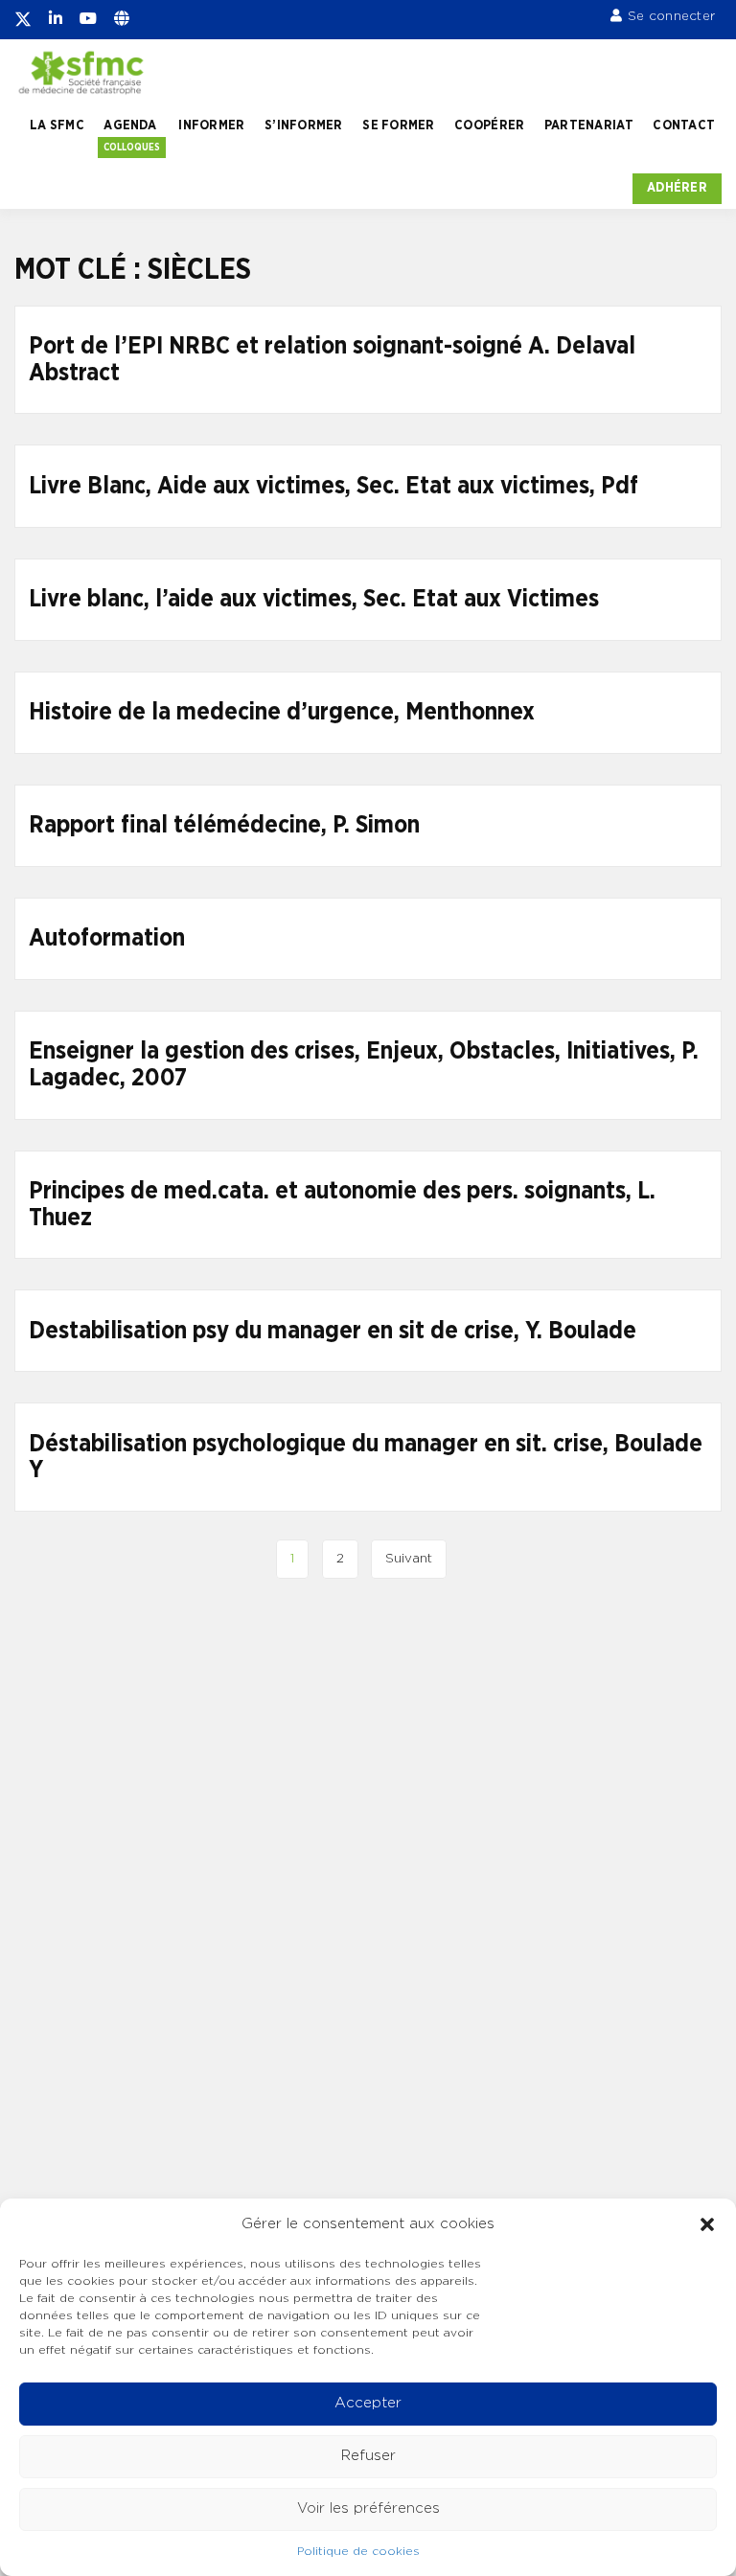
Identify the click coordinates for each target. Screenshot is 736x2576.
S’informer (304, 125)
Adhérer (677, 188)
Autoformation (107, 938)
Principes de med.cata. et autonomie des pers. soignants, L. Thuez (342, 1205)
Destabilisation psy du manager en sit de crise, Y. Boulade (333, 1331)
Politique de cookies (358, 2551)
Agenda (130, 125)
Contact (684, 125)
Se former (398, 125)
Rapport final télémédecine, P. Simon (224, 825)
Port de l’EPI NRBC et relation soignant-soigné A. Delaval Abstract (332, 360)
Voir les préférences (368, 2508)
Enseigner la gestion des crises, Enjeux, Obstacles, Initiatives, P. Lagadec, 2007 (364, 1065)
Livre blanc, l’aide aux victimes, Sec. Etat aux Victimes (314, 599)
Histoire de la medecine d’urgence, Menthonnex (282, 712)
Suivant (409, 1559)
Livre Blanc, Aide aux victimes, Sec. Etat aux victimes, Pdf (333, 486)
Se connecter (671, 16)
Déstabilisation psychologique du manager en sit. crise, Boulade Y (366, 1458)
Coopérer (489, 125)
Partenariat (589, 125)
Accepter (368, 2403)
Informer (211, 125)
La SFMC (57, 125)
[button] (707, 2224)
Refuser (368, 2456)
